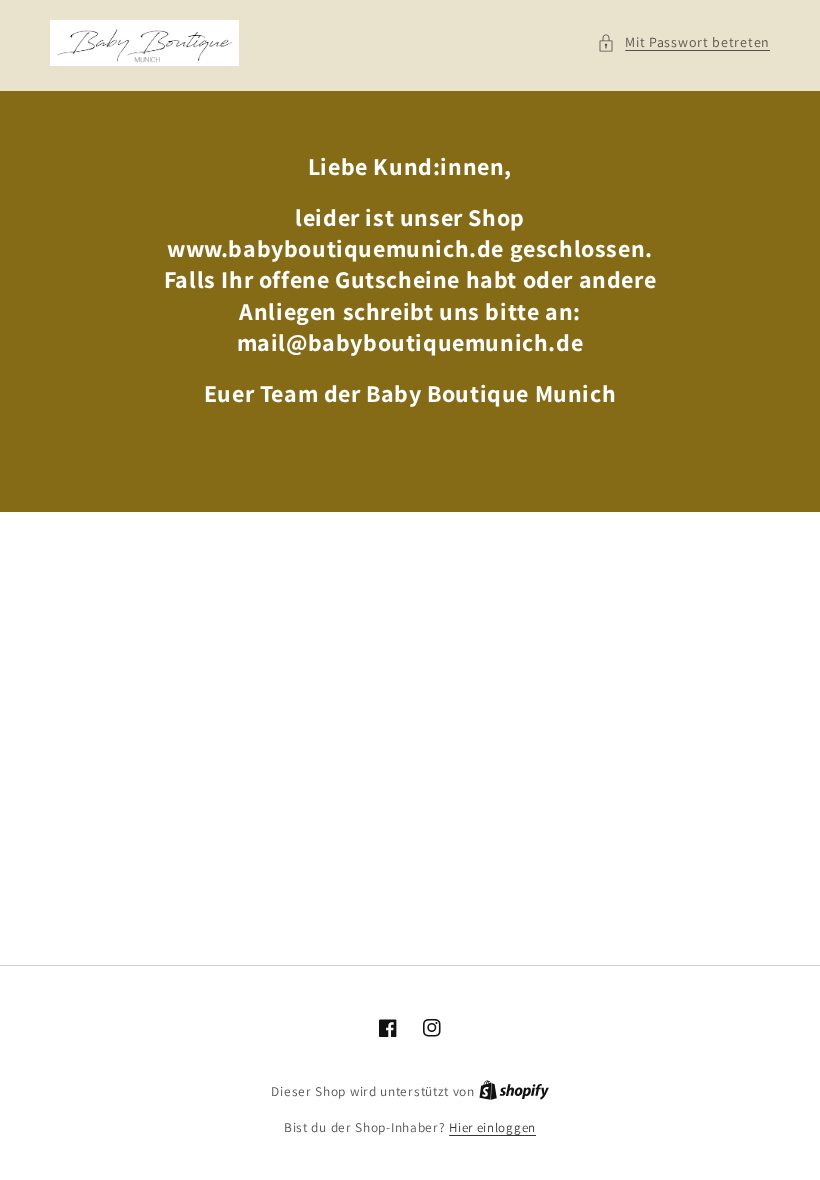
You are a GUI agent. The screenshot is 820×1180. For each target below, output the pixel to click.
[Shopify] (514, 1091)
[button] (683, 42)
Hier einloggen (492, 1127)
